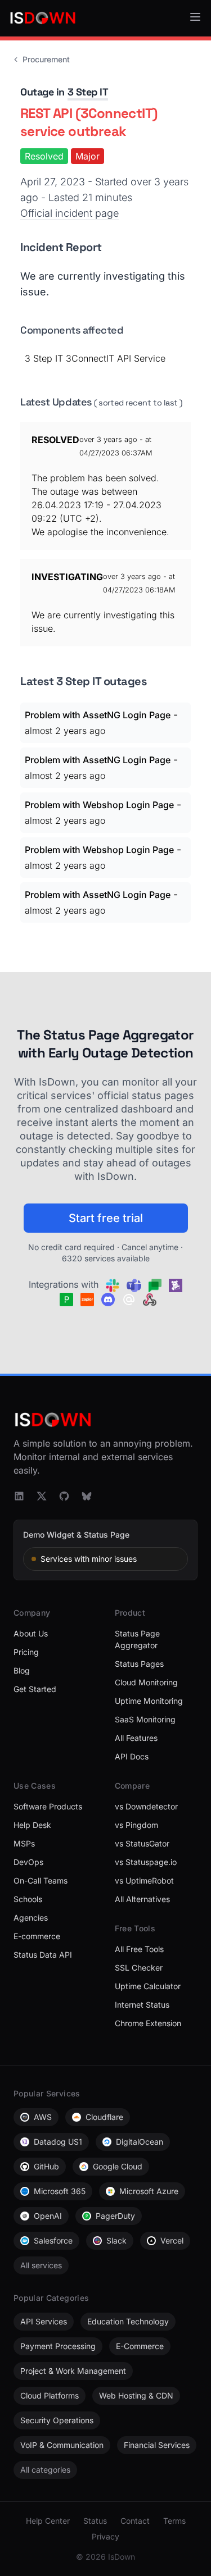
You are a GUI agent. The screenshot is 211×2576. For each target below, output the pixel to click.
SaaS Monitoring (145, 1719)
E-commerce (37, 1936)
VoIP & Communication (62, 2445)
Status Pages (139, 1664)
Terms (174, 2521)
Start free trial (106, 1218)
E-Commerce (140, 2346)
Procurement (46, 59)
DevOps (28, 1862)
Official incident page (69, 213)
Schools (28, 1899)
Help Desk (32, 1825)
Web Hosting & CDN (136, 2395)
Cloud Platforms (50, 2395)
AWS (43, 2117)
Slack (116, 2240)
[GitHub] (64, 1496)
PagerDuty (115, 2216)
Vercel (172, 2240)
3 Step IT (88, 92)
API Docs (132, 1756)
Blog (22, 1670)
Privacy (105, 2536)
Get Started (35, 1689)
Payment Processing (58, 2346)
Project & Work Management (73, 2371)
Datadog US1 (58, 2142)
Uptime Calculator (148, 1986)
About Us (31, 1633)
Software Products (48, 1806)
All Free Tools (139, 1949)
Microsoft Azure (149, 2191)
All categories (45, 2470)
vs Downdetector (146, 1806)
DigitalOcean (140, 2142)
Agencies (31, 1918)
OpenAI (48, 2216)
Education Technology (128, 2321)
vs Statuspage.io (146, 1862)
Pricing (26, 1652)
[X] (42, 1496)
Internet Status (142, 2005)
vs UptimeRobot (144, 1880)
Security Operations (57, 2420)
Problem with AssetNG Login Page (98, 715)
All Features (136, 1738)
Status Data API (43, 1955)
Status (95, 2521)
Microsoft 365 (60, 2191)
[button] (195, 17)
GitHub (46, 2166)
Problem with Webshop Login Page (99, 805)
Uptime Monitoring (149, 1701)
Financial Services (157, 2445)
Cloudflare (104, 2117)
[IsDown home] (43, 18)
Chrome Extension (148, 2023)
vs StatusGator (142, 1843)
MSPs (24, 1843)
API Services (44, 2321)
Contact (135, 2521)
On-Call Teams (41, 1880)
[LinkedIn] (19, 1496)
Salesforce (53, 2240)
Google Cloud (118, 2166)
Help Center (48, 2521)
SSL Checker (139, 1968)
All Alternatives (142, 1899)
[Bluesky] (87, 1496)
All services (41, 2265)
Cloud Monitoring (146, 1682)
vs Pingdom (136, 1825)
